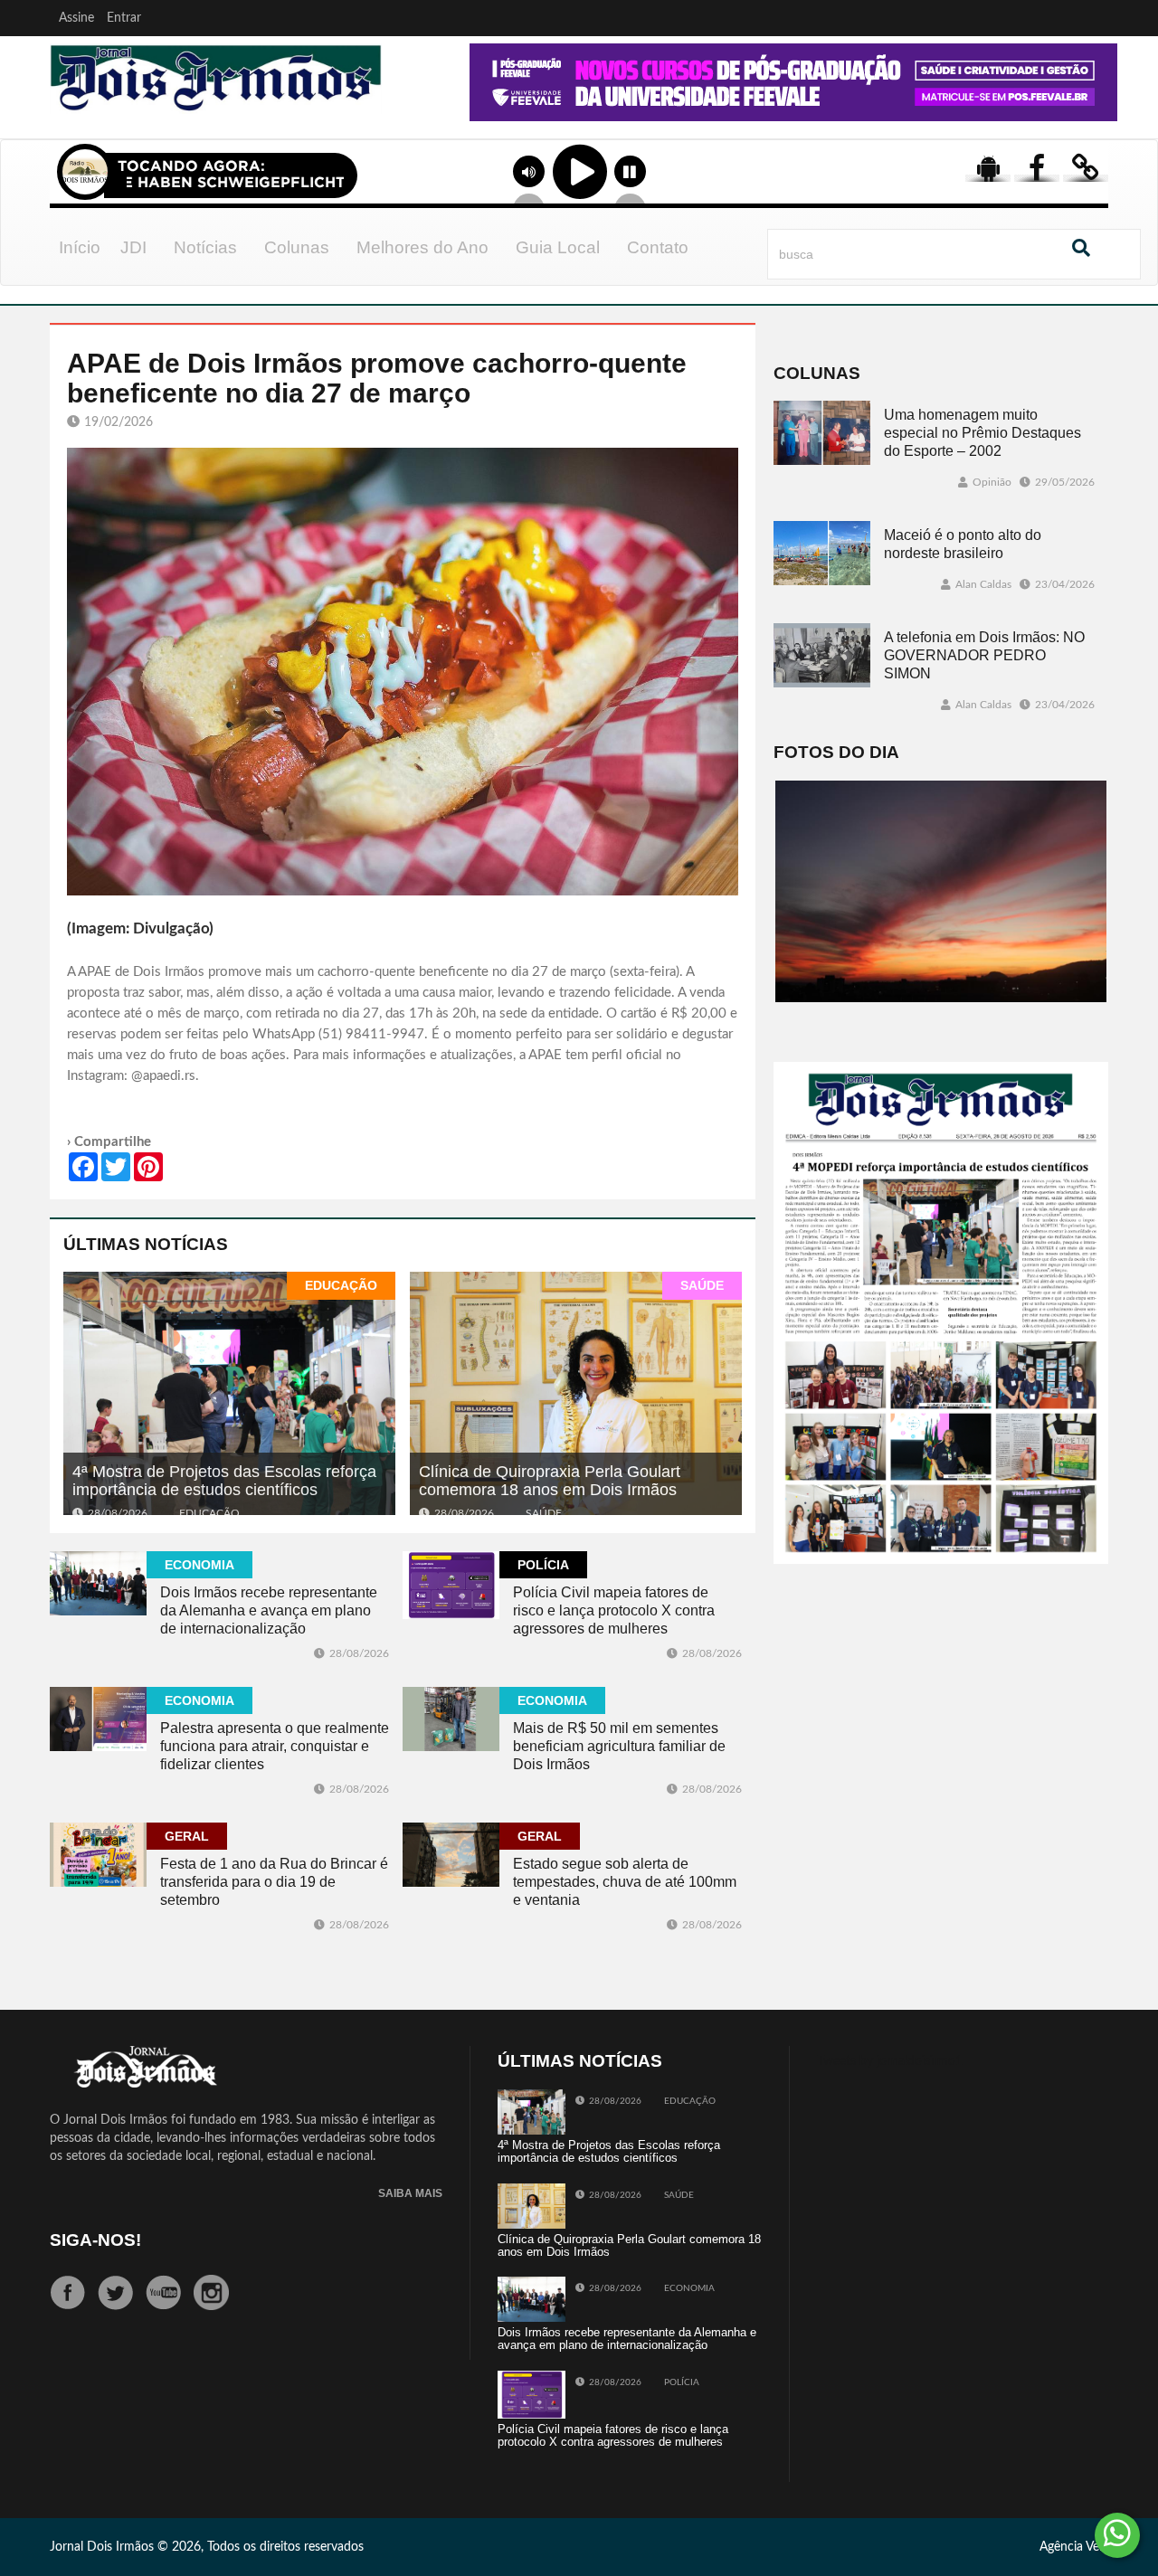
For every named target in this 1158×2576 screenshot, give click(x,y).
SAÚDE (702, 1285)
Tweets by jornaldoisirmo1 (890, 2061)
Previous (418, 108)
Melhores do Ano (422, 247)
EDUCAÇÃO (341, 1285)
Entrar (124, 18)
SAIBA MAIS (410, 2194)
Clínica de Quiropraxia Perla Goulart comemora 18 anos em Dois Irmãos (550, 1481)
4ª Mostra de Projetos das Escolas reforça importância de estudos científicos (224, 1481)
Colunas (297, 247)
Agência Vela (1074, 2547)
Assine (76, 18)
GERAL (187, 1836)
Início (80, 247)
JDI (133, 247)
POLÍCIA (543, 1565)
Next (1099, 108)
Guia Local (558, 247)
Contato (658, 247)
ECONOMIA (199, 1565)
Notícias (205, 247)
